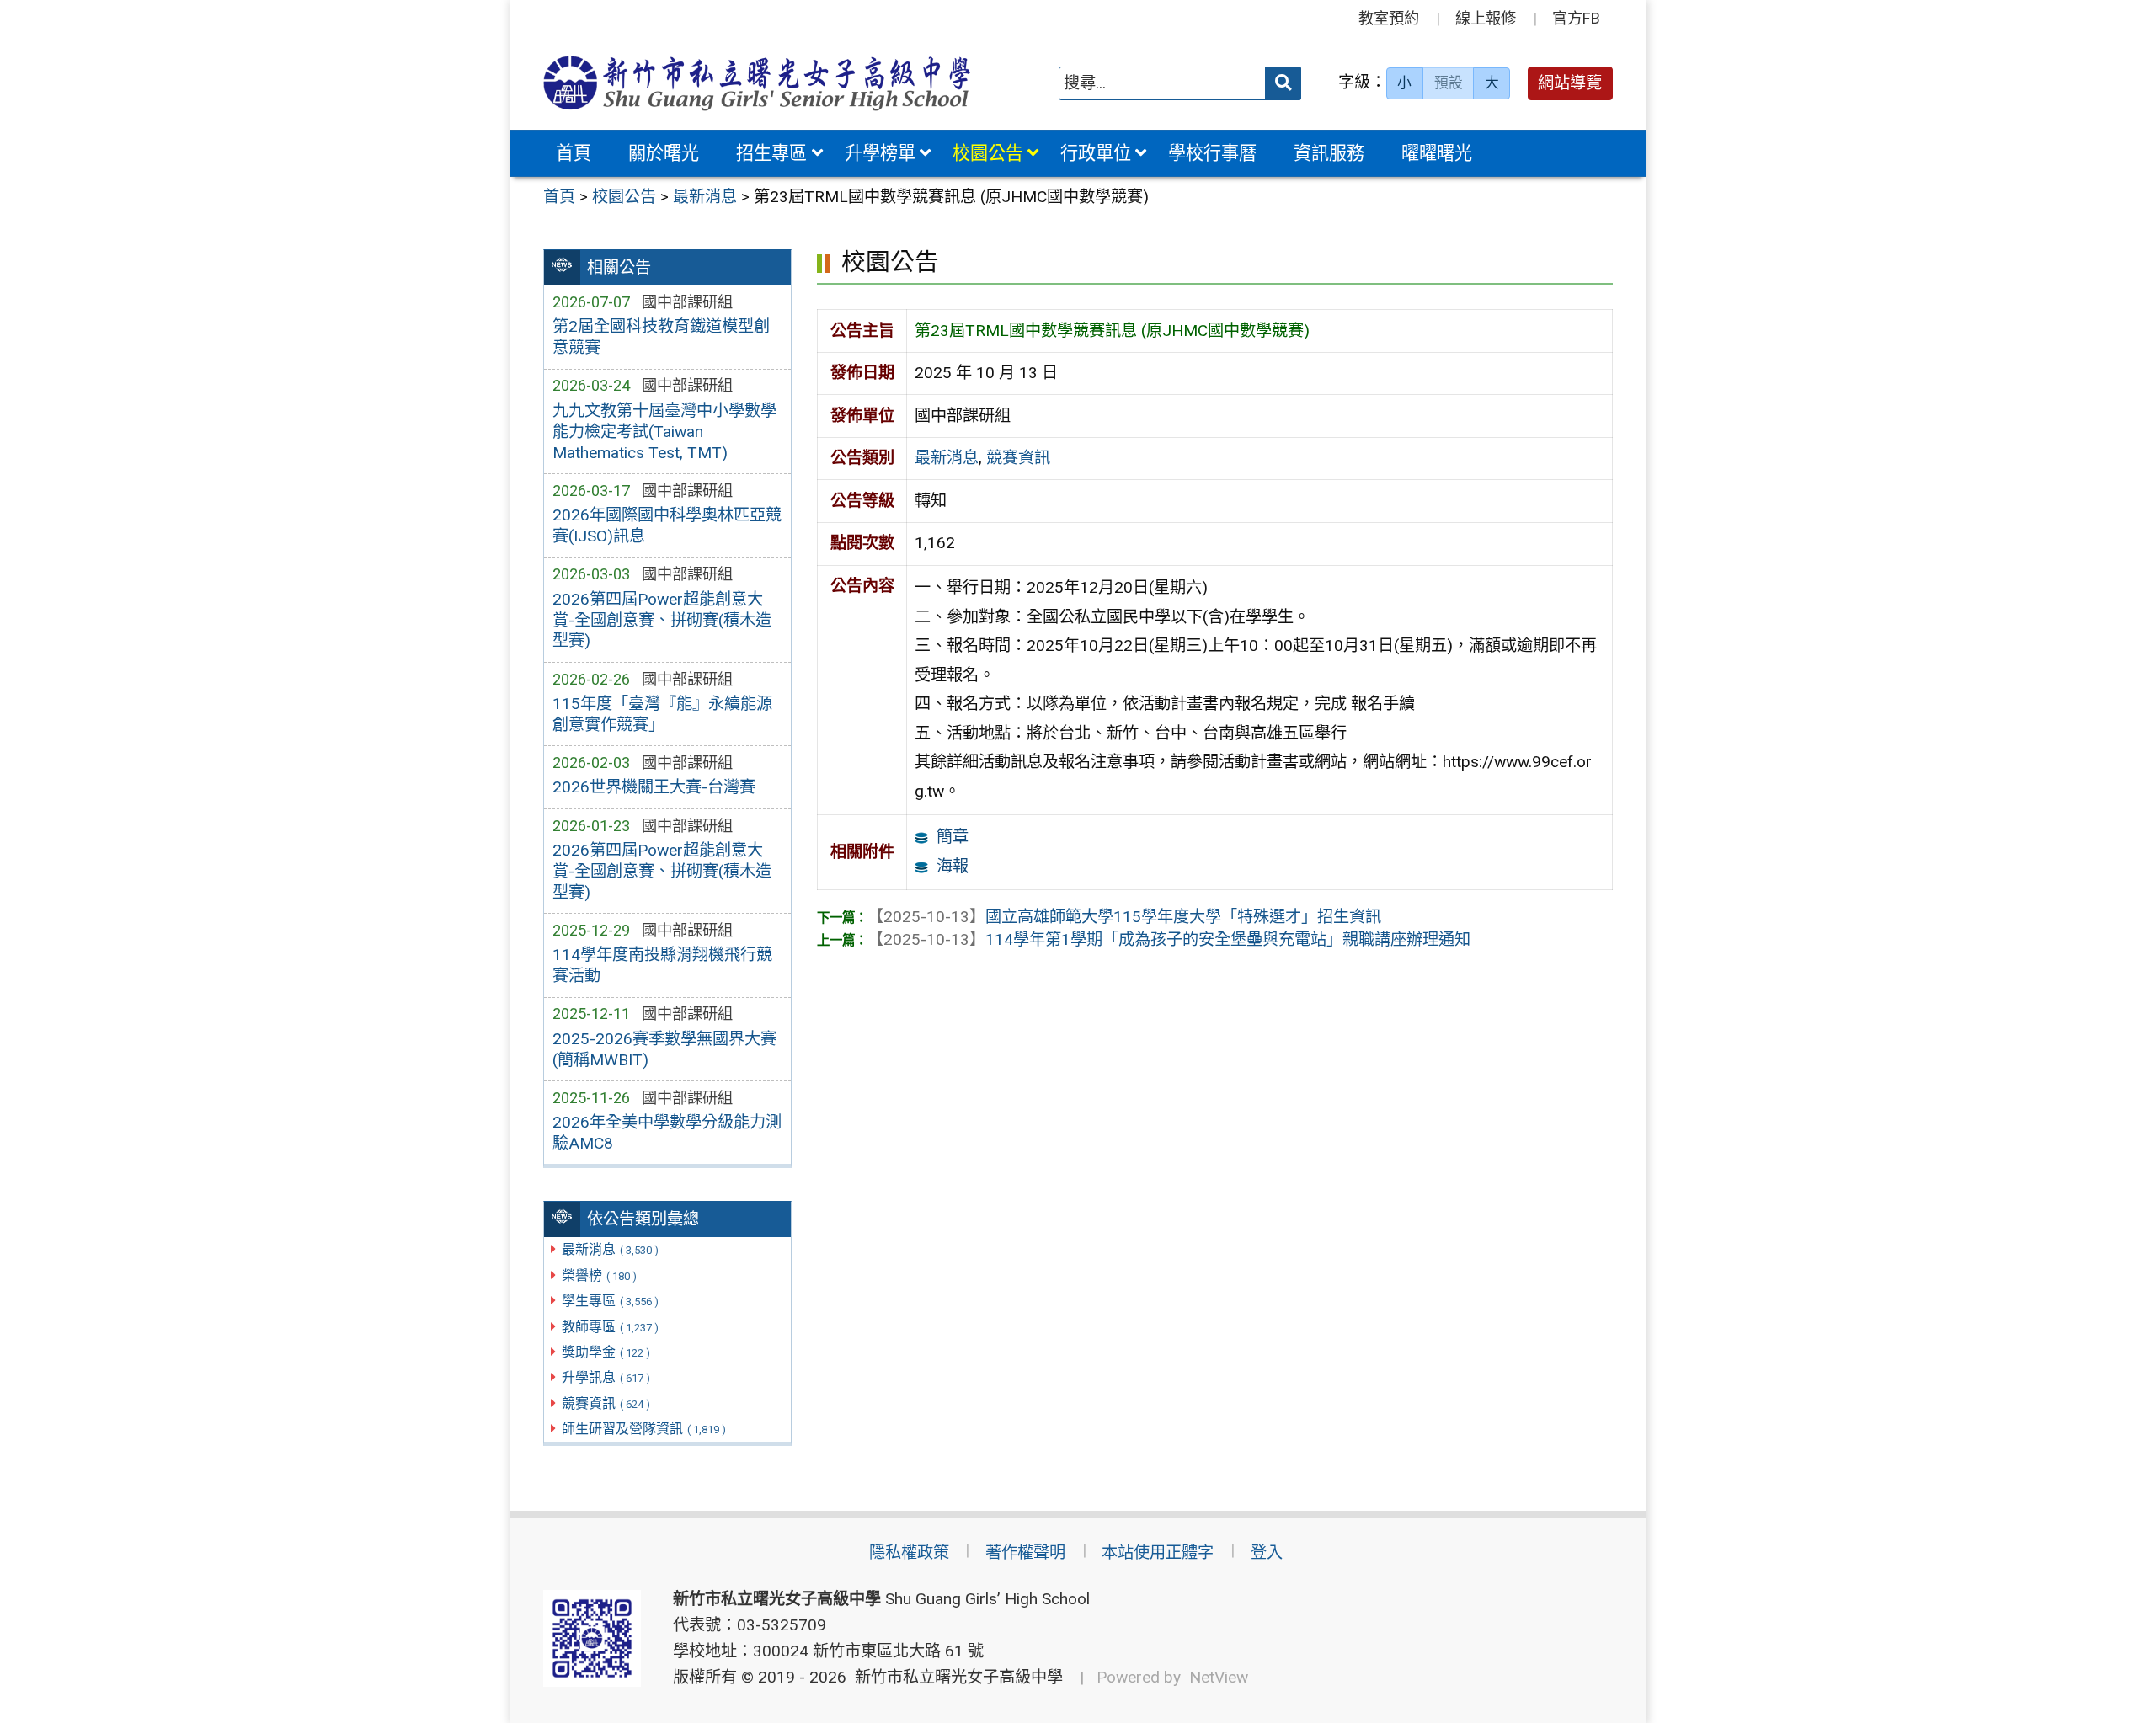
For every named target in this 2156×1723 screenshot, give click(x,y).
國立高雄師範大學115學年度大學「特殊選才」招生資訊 (1124, 917)
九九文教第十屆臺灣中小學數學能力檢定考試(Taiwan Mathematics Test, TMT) (664, 432)
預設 (1449, 83)
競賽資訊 (606, 1403)
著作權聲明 (1025, 1552)
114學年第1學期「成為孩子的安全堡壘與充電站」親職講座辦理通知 (1169, 939)
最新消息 (610, 1249)
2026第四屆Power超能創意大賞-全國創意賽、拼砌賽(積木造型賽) (662, 620)
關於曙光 (664, 153)
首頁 (574, 153)
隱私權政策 (909, 1552)
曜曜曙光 (1437, 153)
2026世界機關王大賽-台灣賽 (654, 787)
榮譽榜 (599, 1275)
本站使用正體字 (1158, 1552)
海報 (953, 866)
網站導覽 (1570, 83)
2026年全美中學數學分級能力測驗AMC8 (667, 1133)
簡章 (953, 837)
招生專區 (771, 153)
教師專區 (610, 1327)
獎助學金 (606, 1352)
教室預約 (1389, 18)
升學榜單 (880, 153)
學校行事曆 (1212, 153)
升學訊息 (606, 1377)
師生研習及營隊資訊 (644, 1429)
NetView (1219, 1677)
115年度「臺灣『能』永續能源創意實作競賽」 (662, 714)
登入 (1267, 1552)
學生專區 (610, 1301)
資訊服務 (1329, 153)
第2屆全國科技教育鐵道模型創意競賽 (661, 337)
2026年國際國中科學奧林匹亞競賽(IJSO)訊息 (667, 525)
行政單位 (1096, 153)
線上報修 (1486, 18)
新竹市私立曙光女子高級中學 (955, 1677)
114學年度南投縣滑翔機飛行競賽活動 (662, 965)
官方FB (1576, 18)
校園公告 (988, 153)
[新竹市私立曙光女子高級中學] (757, 83)
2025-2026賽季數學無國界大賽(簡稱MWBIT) (664, 1049)
